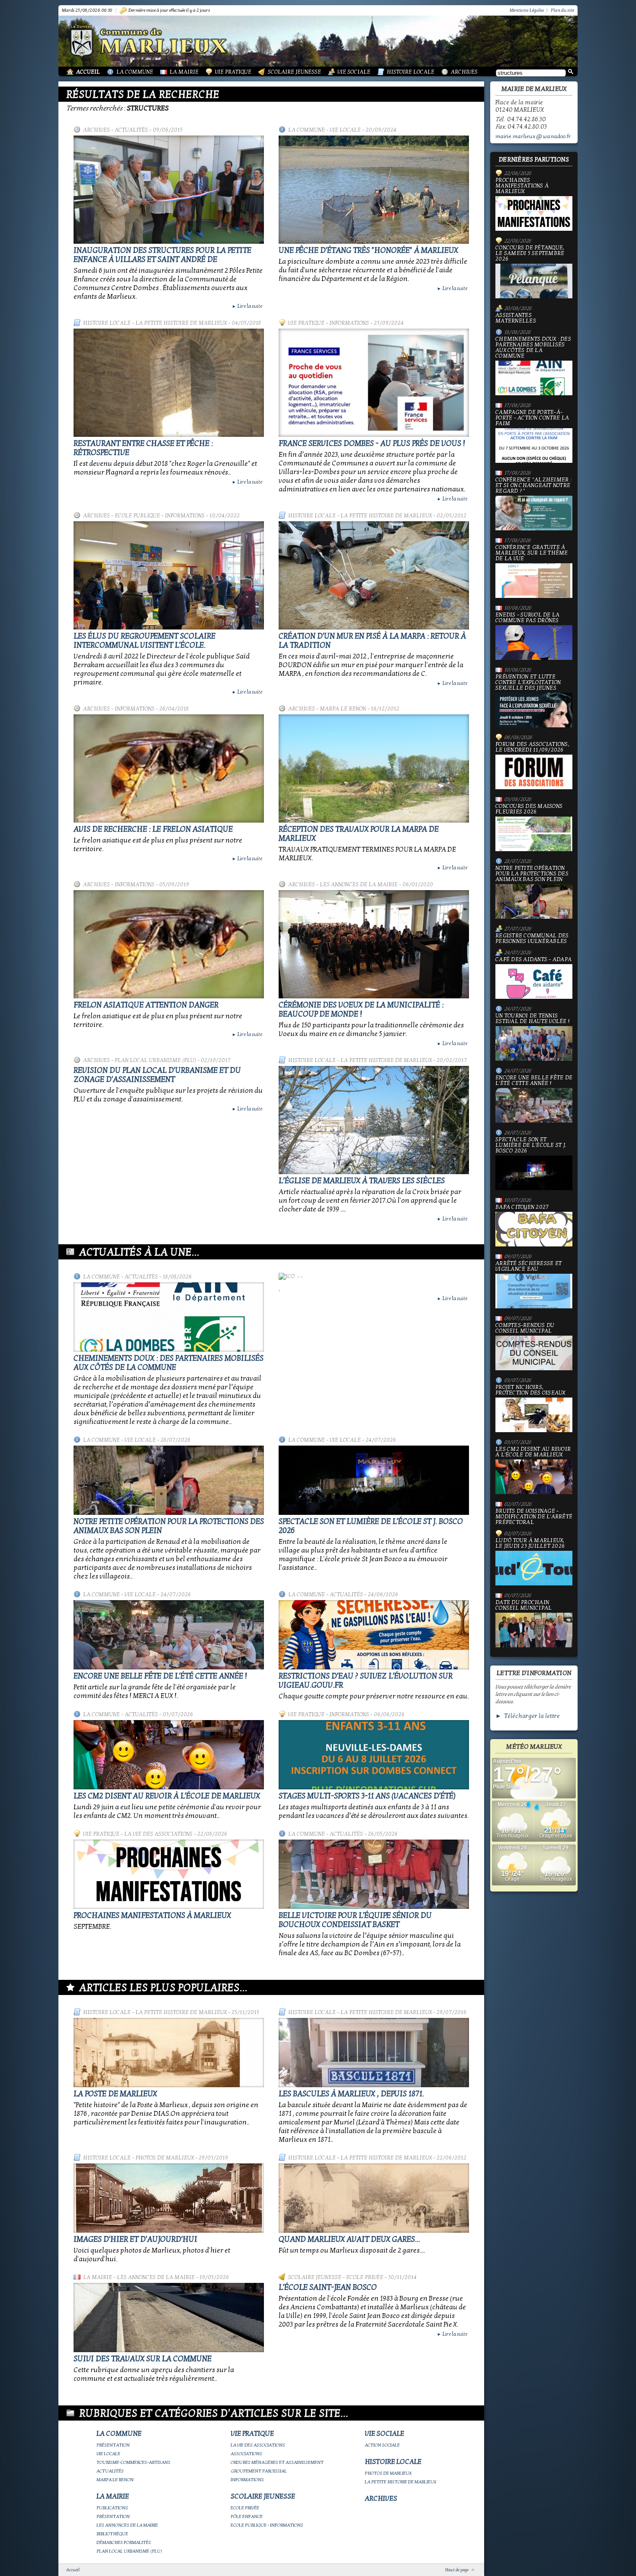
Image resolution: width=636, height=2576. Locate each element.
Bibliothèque (112, 2534)
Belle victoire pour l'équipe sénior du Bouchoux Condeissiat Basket (355, 1920)
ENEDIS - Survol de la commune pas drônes (527, 618)
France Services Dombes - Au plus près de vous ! (372, 444)
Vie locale (345, 130)
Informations (349, 323)
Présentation (113, 2445)
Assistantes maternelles (516, 318)
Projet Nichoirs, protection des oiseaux (530, 1390)
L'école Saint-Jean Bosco (328, 2287)
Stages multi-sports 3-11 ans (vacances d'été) (367, 1796)
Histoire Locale (411, 72)
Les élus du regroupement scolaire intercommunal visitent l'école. (145, 641)
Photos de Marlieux (165, 2158)
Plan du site (562, 10)
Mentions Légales (527, 10)
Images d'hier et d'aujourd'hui (135, 2239)
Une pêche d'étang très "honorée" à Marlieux (368, 250)
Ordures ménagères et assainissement (277, 2462)
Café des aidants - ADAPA (533, 960)
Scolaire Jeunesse (294, 72)
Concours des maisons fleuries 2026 (529, 809)
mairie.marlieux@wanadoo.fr (533, 136)
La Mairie (184, 72)
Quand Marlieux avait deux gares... (349, 2239)
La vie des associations (158, 1834)
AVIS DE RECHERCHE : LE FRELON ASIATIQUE (153, 829)
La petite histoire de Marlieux (181, 323)
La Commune (135, 72)
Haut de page (457, 2570)
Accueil (88, 72)
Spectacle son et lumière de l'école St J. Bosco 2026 (531, 1146)
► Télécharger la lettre (528, 1716)
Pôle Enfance (247, 2516)
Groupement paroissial (259, 2471)
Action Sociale (382, 2445)
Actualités (131, 130)
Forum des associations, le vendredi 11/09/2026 (532, 747)
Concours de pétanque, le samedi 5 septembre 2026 (530, 254)
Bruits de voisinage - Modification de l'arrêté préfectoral (534, 1517)
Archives (464, 72)
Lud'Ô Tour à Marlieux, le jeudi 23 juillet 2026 (530, 1544)
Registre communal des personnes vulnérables (532, 939)
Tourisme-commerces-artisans (133, 2462)
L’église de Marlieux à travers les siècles (362, 1181)
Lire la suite (247, 306)
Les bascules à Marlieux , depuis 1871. (351, 2094)
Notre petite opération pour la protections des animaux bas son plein (532, 874)
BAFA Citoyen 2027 (522, 1207)
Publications (112, 2508)
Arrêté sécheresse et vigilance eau (528, 1267)
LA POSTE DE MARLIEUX (115, 2094)
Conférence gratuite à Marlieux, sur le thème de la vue (532, 553)
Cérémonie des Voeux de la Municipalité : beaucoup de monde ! (361, 1010)
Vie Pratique (233, 72)
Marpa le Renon (343, 709)
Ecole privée (365, 2277)
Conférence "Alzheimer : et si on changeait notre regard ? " (533, 486)
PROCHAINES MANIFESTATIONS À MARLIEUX (152, 1916)
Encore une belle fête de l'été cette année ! (160, 1676)
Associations (246, 2454)
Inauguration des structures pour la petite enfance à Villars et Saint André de (162, 255)
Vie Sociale (354, 72)
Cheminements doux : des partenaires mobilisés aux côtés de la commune (169, 1363)
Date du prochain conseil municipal (524, 1606)
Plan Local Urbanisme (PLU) (155, 1060)
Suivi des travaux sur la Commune (143, 2359)
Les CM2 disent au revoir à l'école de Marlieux (167, 1796)
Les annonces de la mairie (359, 884)
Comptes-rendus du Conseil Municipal (525, 1328)
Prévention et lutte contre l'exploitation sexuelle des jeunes (528, 683)
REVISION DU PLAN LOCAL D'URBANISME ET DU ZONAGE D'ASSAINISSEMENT (157, 1075)
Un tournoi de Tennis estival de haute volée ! (532, 1019)
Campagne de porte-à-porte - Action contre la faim (532, 418)
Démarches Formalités (124, 2542)
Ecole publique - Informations (160, 516)
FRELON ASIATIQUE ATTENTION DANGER (146, 1005)
